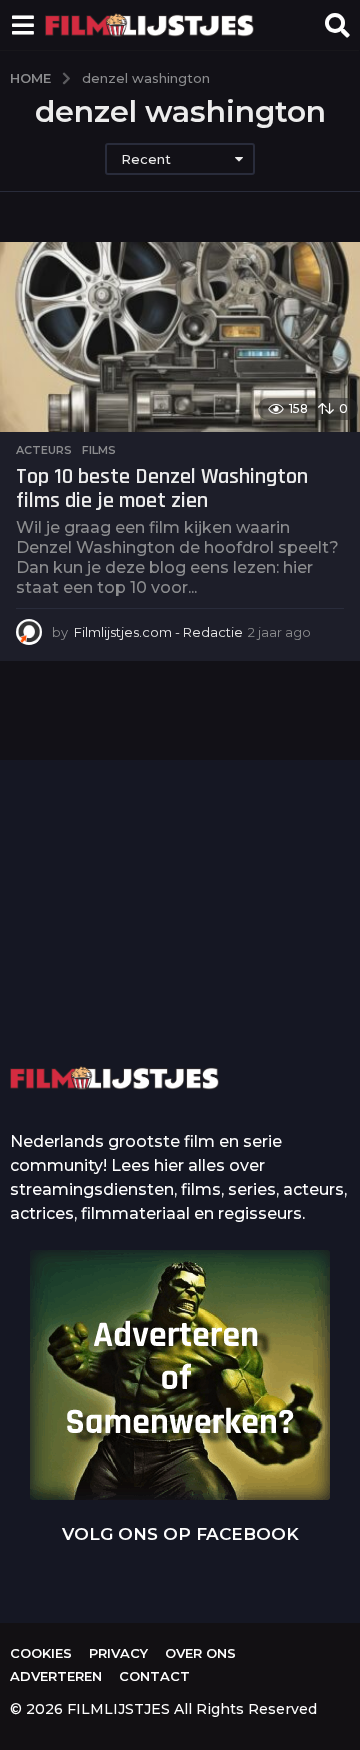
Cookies (41, 1653)
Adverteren (56, 1676)
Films (99, 450)
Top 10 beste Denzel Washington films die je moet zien (162, 489)
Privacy (118, 1653)
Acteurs (44, 450)
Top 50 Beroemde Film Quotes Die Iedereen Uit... (108, 954)
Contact (154, 1676)
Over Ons (200, 1653)
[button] (22, 25)
